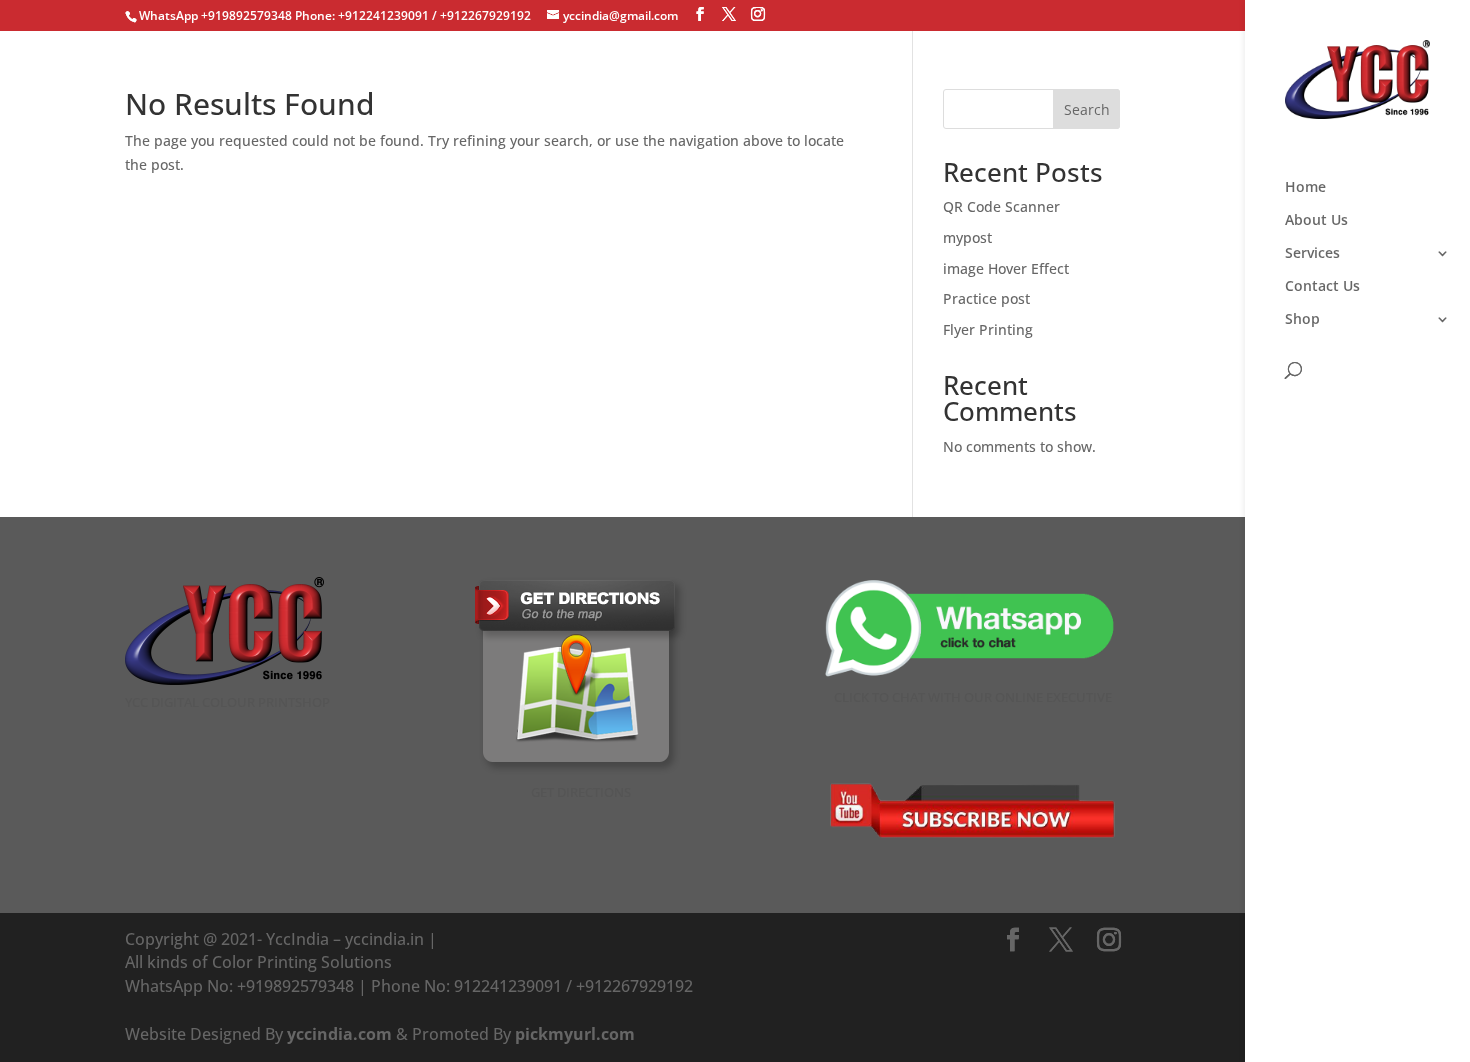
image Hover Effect (1006, 268)
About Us (1316, 221)
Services (1312, 254)
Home (1305, 188)
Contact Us (1322, 287)
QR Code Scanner (1001, 206)
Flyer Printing (988, 329)
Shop (1302, 320)
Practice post (986, 298)
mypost (967, 237)
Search (1087, 109)
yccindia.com (339, 1034)
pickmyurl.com (575, 1034)
